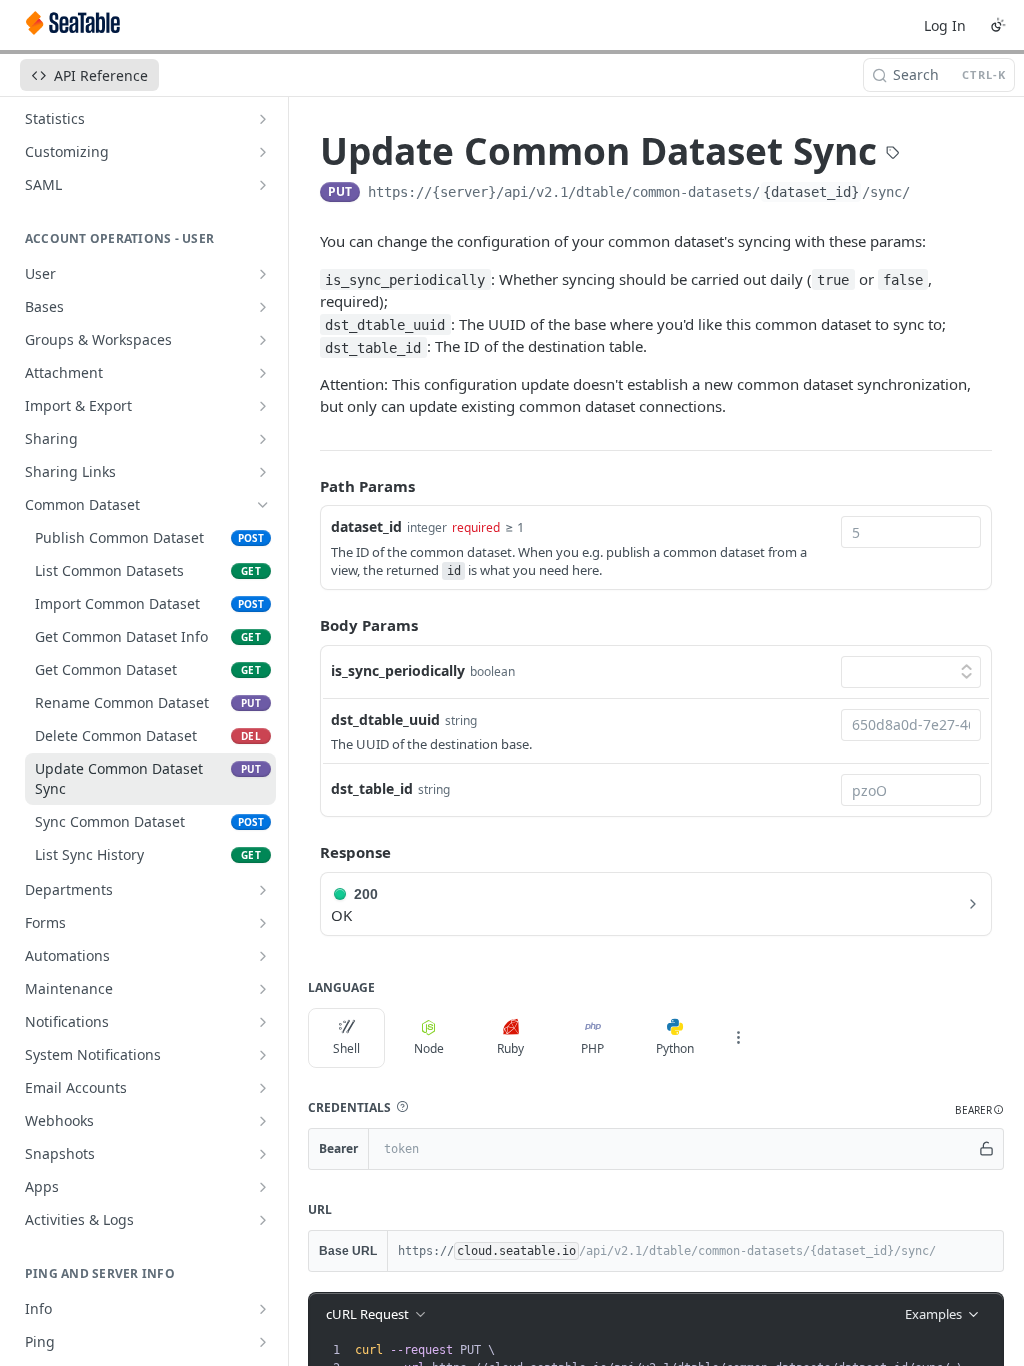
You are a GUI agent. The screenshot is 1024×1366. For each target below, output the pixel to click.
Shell (346, 1048)
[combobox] (911, 532)
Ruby (510, 1048)
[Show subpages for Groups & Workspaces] (263, 340)
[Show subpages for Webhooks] (263, 1121)
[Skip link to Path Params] (306, 486)
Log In (945, 25)
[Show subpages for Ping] (263, 1342)
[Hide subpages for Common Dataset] (263, 505)
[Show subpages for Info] (263, 1309)
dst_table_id (372, 788)
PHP (592, 1048)
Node (429, 1048)
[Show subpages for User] (263, 274)
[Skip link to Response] (306, 852)
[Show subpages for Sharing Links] (263, 472)
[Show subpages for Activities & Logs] (263, 1220)
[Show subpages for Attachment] (263, 373)
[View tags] (893, 154)
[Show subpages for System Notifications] (263, 1055)
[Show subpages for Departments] (263, 890)
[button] (402, 1107)
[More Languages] (738, 1038)
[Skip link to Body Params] (306, 626)
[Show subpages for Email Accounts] (263, 1088)
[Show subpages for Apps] (263, 1187)
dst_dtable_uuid (385, 719)
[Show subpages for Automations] (263, 956)
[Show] (987, 1149)
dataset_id (366, 526)
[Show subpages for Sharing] (263, 439)
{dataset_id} (811, 192)
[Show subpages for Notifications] (263, 1022)
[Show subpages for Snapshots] (263, 1154)
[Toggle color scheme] (998, 25)
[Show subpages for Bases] (263, 307)
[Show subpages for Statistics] (263, 119)
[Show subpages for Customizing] (263, 152)
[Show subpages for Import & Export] (263, 406)
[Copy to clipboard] (930, 194)
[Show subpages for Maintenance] (263, 989)
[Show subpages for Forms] (263, 923)
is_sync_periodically (398, 670)
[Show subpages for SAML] (263, 185)
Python (675, 1048)
